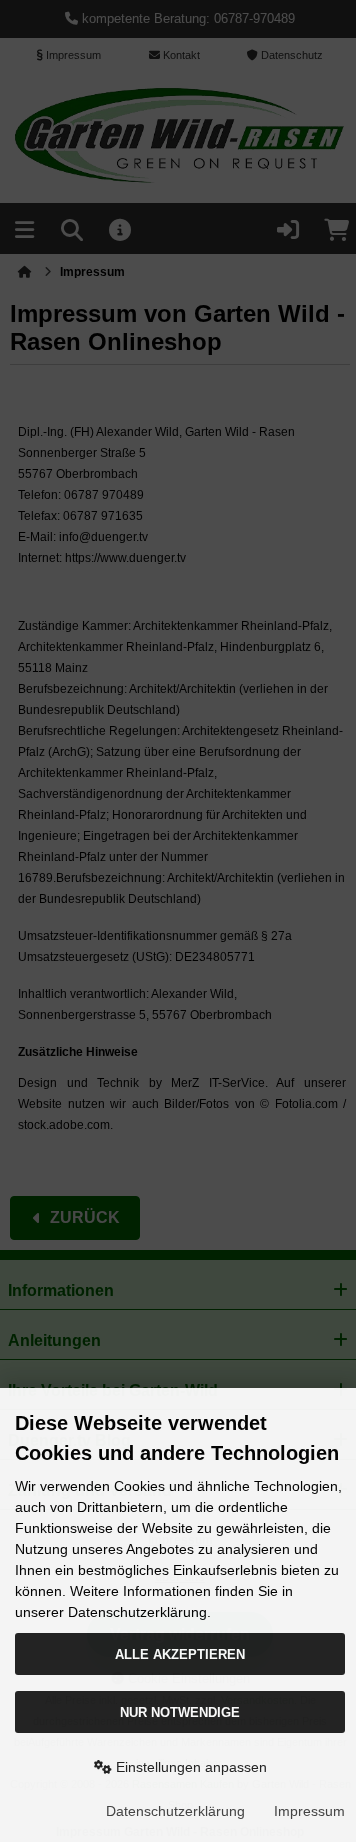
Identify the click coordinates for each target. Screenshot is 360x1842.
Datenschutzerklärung (175, 1811)
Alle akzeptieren (180, 1654)
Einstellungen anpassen (189, 1767)
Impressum (309, 1811)
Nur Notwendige (180, 1712)
